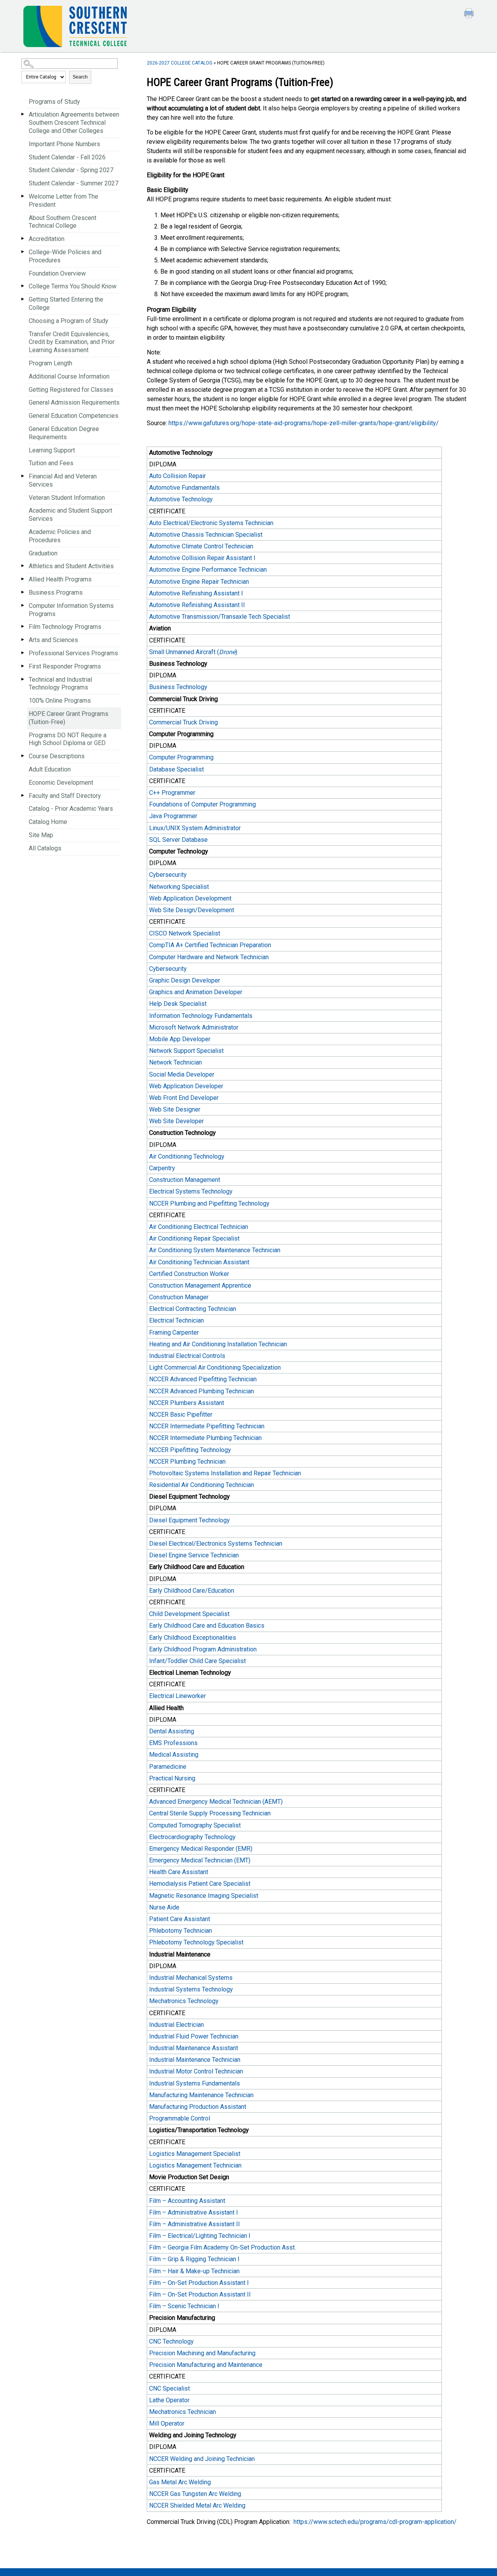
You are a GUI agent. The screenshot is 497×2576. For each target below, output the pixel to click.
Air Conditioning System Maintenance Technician (215, 1250)
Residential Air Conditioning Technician (202, 1485)
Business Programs (56, 593)
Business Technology (179, 687)
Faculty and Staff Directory (65, 796)
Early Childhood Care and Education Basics (207, 1626)
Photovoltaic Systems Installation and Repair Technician (225, 1473)
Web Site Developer (176, 1121)
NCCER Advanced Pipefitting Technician (203, 1379)
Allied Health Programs (60, 579)
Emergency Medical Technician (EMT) (200, 1860)
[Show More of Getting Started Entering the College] (23, 299)
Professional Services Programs (73, 653)
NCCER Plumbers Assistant (187, 1403)
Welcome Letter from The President (63, 201)
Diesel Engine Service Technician (194, 1555)
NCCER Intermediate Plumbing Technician (205, 1438)
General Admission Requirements (74, 402)
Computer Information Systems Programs (71, 610)
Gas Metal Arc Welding (180, 2482)
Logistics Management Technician (195, 2165)
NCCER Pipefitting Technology (190, 1450)
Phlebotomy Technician (181, 1931)
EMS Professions (173, 1743)
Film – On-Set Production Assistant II (200, 2294)
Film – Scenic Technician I (184, 2306)
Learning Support (52, 450)
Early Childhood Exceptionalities (193, 1638)
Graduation (43, 553)
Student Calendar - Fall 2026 (67, 157)
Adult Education (50, 769)
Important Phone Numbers (64, 144)
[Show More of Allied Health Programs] (23, 579)
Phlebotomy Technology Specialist (196, 1942)
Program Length (50, 363)
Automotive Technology (181, 499)
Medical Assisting (174, 1755)
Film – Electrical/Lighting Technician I (200, 2236)
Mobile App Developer (180, 1039)
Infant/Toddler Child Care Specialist (197, 1661)
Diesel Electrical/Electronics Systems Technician (216, 1544)
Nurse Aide (164, 1907)
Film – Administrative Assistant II (195, 2224)
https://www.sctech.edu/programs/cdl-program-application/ (375, 2522)
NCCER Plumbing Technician (187, 1462)
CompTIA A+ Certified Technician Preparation (210, 945)
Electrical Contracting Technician (193, 1309)
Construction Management (185, 1180)
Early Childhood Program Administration (203, 1649)
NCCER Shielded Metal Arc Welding (197, 2505)
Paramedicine (168, 1767)
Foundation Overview (57, 273)
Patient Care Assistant (181, 1919)
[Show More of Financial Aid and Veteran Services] (23, 476)
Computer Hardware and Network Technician (209, 957)
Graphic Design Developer (185, 980)
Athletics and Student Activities (71, 566)
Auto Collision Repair (177, 476)
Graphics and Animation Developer (196, 992)
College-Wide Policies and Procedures (65, 256)
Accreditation (47, 239)
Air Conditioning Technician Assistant (199, 1262)
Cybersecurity (169, 875)
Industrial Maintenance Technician (195, 2060)
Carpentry (162, 1168)
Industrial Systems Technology (191, 1989)
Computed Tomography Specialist (195, 1825)
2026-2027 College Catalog (180, 63)
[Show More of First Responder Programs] (23, 666)
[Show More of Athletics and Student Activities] (23, 566)
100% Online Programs (60, 701)
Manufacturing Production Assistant (198, 2107)
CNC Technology (171, 2341)
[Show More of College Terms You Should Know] (23, 286)
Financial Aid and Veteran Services (63, 480)
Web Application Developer (187, 1086)
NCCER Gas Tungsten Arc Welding (195, 2494)
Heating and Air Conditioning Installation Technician (218, 1344)
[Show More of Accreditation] (23, 238)
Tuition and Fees (51, 463)
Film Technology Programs (65, 627)
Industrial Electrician (176, 2025)
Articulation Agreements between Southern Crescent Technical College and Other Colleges (74, 123)
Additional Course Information (69, 376)
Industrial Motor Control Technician (196, 2071)
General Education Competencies (74, 416)
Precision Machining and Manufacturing (202, 2353)
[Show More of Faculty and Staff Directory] (23, 795)
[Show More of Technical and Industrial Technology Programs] (23, 679)
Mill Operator (167, 2423)
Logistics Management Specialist (195, 2154)
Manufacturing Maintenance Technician (201, 2095)
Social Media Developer (182, 1074)
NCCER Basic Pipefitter (181, 1415)
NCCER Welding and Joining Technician (202, 2459)
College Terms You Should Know (73, 286)
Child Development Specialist (189, 1614)
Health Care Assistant (179, 1872)
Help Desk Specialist (178, 1004)
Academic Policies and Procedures (60, 536)
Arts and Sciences (53, 640)
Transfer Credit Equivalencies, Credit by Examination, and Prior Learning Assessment (72, 342)
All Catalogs (45, 848)
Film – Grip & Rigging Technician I (194, 2259)
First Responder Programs (65, 666)
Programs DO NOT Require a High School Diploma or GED (68, 739)
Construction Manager (179, 1297)
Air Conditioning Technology (187, 1156)
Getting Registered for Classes (71, 390)
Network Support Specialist (186, 1051)
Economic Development (61, 783)
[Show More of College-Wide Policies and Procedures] (23, 252)
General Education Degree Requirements (64, 433)
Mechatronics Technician (182, 2412)
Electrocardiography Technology (192, 1837)
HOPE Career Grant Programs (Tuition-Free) (69, 718)
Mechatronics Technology (184, 2001)
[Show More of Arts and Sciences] (23, 640)
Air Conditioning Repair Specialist (194, 1238)
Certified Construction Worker (190, 1274)
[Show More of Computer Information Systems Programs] (23, 605)
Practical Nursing (173, 1778)
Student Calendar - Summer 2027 (74, 183)
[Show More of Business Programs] (23, 592)
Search (80, 77)
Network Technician (176, 1062)
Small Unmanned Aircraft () (194, 652)
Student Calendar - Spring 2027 (71, 170)
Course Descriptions (57, 756)
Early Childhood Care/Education (192, 1591)
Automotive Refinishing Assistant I (196, 593)
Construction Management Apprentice (200, 1285)
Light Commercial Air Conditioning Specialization (215, 1367)
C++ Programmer (172, 793)
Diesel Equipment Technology (189, 1520)
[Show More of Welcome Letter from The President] (23, 196)
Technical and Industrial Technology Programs (60, 684)
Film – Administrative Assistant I (194, 2212)
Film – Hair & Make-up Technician (194, 2271)
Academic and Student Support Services (70, 515)
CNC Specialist (169, 2388)
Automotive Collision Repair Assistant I (202, 558)
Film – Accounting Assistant (187, 2201)
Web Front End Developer (184, 1098)
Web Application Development (190, 898)
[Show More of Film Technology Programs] (23, 626)
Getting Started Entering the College (66, 304)
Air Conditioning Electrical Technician (199, 1227)
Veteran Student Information (67, 498)
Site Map (41, 835)
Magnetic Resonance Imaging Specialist (204, 1896)
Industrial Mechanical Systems (191, 1978)
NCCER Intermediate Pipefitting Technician (207, 1426)
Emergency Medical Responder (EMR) (201, 1849)
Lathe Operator (169, 2400)
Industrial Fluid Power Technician (194, 2036)
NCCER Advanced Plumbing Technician (202, 1391)
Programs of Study (54, 102)
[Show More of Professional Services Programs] (23, 653)
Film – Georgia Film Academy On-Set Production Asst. (222, 2247)
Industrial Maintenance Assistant (194, 2048)
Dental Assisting (172, 1731)
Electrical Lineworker (177, 1696)
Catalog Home (48, 822)
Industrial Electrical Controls (188, 1356)
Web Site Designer (175, 1109)
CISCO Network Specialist (185, 933)
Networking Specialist (179, 887)
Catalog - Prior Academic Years (71, 809)
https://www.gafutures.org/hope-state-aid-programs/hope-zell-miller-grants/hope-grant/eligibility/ (304, 423)
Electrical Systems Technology (191, 1191)
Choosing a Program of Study (69, 321)
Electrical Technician (176, 1320)
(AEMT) (216, 1802)
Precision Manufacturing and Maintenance (206, 2365)
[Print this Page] (470, 14)
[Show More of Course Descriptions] (23, 756)
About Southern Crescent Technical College (63, 222)
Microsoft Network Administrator (194, 1027)
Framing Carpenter (174, 1333)
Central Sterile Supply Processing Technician (210, 1813)
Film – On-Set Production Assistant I (199, 2283)
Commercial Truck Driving (183, 722)
